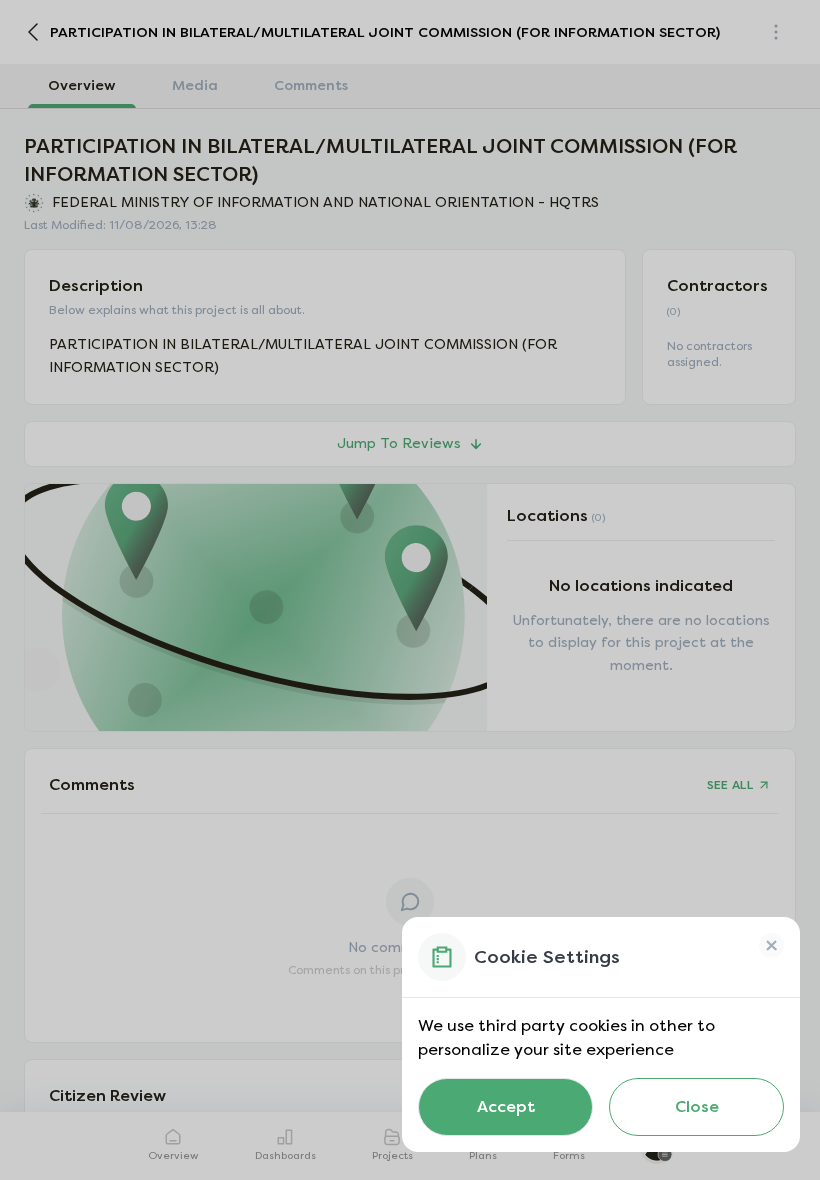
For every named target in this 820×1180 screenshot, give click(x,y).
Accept (506, 1106)
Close (697, 1106)
